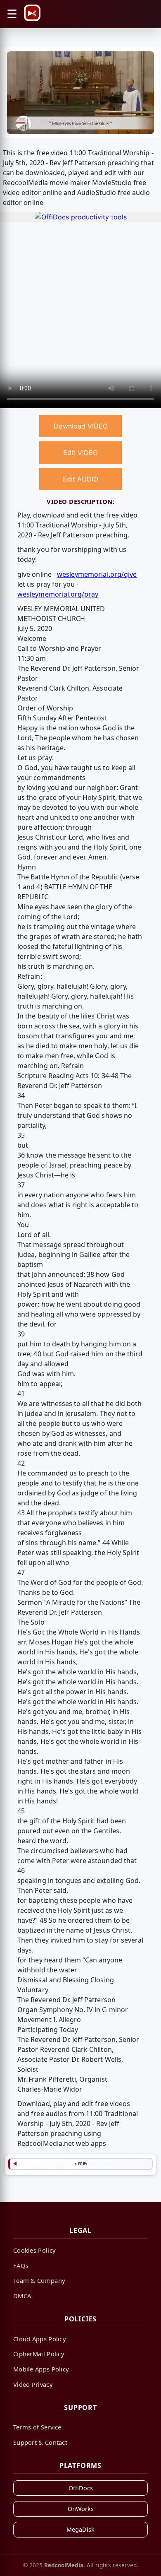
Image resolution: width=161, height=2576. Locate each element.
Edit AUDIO (80, 479)
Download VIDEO (81, 426)
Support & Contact (40, 2442)
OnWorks (81, 2509)
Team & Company (39, 2280)
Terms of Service (37, 2427)
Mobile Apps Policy (41, 2369)
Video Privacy (33, 2384)
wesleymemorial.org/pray (58, 594)
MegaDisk (80, 2529)
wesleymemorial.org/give (97, 574)
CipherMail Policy (39, 2354)
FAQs (21, 2265)
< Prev (81, 2164)
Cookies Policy (34, 2250)
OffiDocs (81, 2488)
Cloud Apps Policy (40, 2339)
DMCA (22, 2296)
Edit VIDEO (80, 453)
